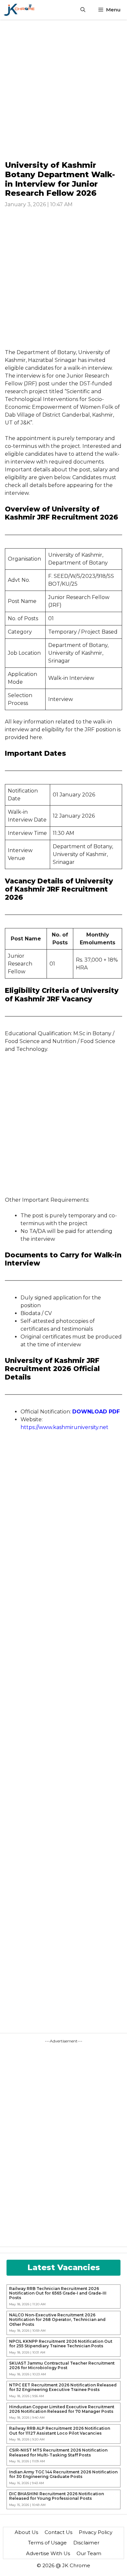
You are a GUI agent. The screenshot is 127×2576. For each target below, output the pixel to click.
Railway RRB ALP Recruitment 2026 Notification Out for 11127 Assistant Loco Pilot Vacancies (60, 2431)
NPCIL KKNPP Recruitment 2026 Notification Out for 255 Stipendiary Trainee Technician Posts (61, 2344)
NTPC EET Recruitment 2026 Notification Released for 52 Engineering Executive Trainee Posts (63, 2387)
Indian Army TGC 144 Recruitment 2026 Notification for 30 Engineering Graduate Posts (63, 2474)
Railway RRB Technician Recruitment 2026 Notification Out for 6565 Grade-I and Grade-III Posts (58, 2293)
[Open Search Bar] (83, 10)
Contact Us (58, 2532)
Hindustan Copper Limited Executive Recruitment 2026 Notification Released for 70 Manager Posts (62, 2409)
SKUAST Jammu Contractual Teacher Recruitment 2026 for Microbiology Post (62, 2366)
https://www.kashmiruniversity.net (64, 1427)
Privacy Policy (96, 2532)
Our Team (89, 2553)
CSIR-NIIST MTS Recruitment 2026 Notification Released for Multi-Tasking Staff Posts (58, 2453)
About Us (26, 2532)
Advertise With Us (48, 2553)
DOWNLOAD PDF (96, 1412)
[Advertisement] (63, 90)
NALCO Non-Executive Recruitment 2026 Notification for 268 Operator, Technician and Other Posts (57, 2320)
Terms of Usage (47, 2543)
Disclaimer (86, 2543)
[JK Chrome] (19, 10)
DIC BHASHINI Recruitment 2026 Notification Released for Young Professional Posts (56, 2496)
